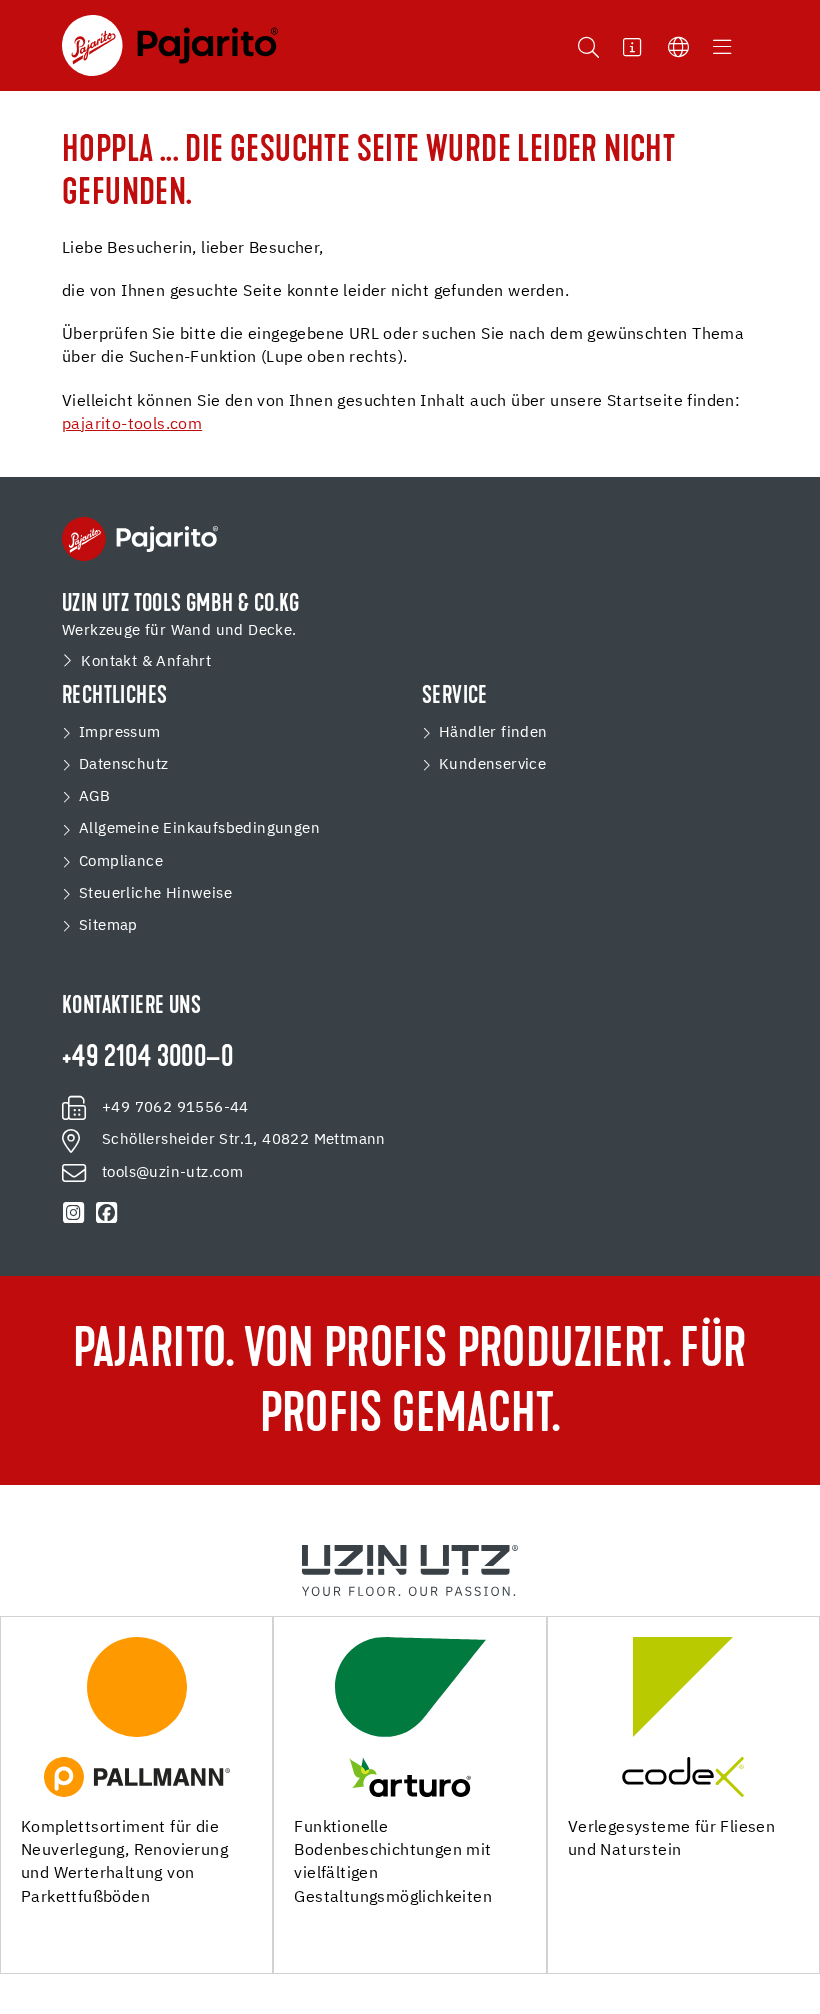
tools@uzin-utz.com (172, 1172)
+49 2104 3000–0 (147, 1059)
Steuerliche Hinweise (155, 893)
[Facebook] (106, 1213)
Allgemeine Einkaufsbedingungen (199, 828)
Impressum (120, 732)
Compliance (121, 861)
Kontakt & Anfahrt (146, 661)
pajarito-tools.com (132, 425)
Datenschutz (123, 764)
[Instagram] (74, 1213)
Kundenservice (492, 764)
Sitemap (108, 925)
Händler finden (493, 732)
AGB (94, 796)
